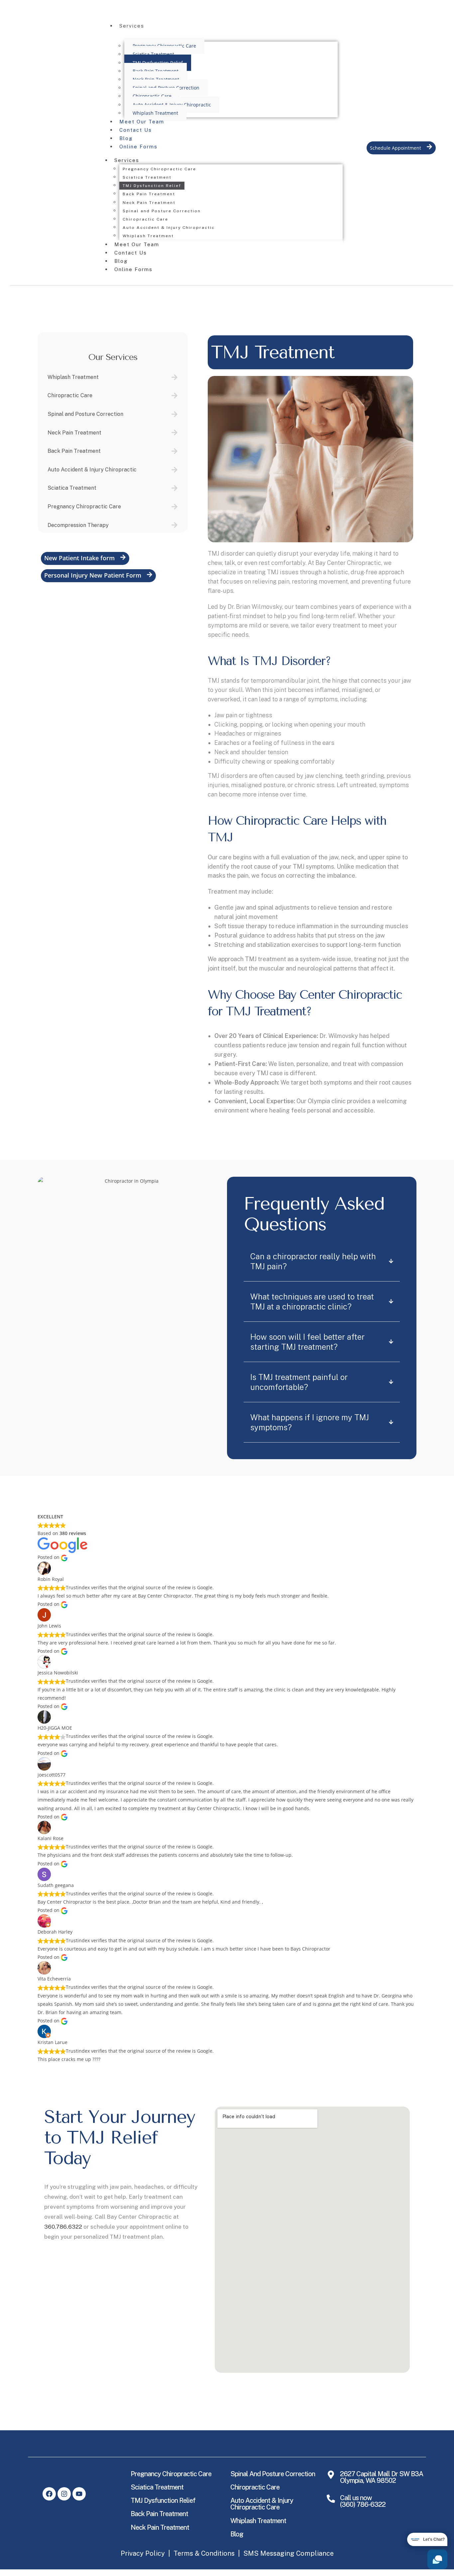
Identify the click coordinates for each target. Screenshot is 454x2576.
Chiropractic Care (152, 96)
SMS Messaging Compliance (288, 2553)
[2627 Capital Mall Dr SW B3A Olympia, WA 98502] (331, 2475)
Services (132, 26)
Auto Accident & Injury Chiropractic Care (262, 2504)
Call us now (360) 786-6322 (363, 2501)
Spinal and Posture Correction (162, 211)
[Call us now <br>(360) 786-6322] (331, 2499)
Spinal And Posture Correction (273, 2474)
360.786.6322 (63, 2227)
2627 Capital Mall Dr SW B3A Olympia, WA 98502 (382, 2477)
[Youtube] (79, 2494)
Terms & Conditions (204, 2553)
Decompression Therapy (78, 525)
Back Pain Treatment (149, 194)
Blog (126, 138)
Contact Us (136, 130)
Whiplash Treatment (155, 113)
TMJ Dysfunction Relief (152, 186)
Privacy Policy (143, 2553)
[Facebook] (49, 2494)
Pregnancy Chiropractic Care (159, 169)
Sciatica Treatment (153, 54)
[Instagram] (64, 2494)
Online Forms (138, 147)
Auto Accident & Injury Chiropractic (172, 105)
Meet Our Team (142, 122)
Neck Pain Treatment (149, 203)
